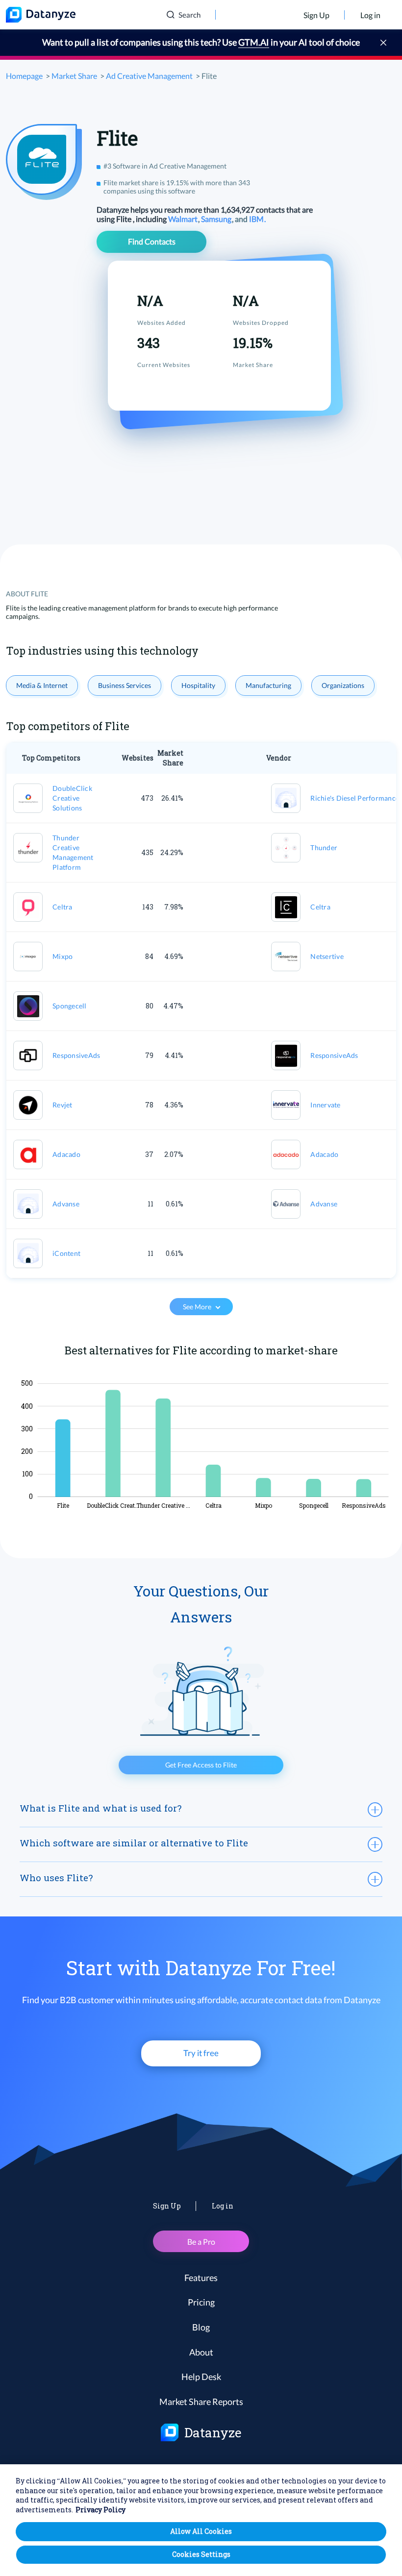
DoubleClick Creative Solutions (72, 798)
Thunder (324, 847)
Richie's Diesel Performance (355, 798)
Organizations (343, 685)
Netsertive (327, 956)
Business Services (125, 685)
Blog (201, 2327)
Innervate (325, 1105)
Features (201, 2278)
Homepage (24, 76)
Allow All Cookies (201, 2531)
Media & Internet (42, 685)
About (201, 2352)
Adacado (66, 1154)
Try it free (201, 2053)
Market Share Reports (201, 2402)
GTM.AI (254, 42)
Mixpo (63, 956)
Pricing (201, 2302)
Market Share (74, 76)
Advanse (66, 1204)
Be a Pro (201, 2242)
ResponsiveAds (76, 1055)
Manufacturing (268, 685)
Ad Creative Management (149, 76)
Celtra (63, 907)
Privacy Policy (100, 2510)
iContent (66, 1253)
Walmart (184, 219)
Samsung (217, 219)
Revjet (63, 1105)
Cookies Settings (201, 2554)
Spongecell (70, 1006)
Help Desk (201, 2377)
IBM (257, 219)
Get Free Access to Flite (201, 1765)
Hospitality (198, 685)
